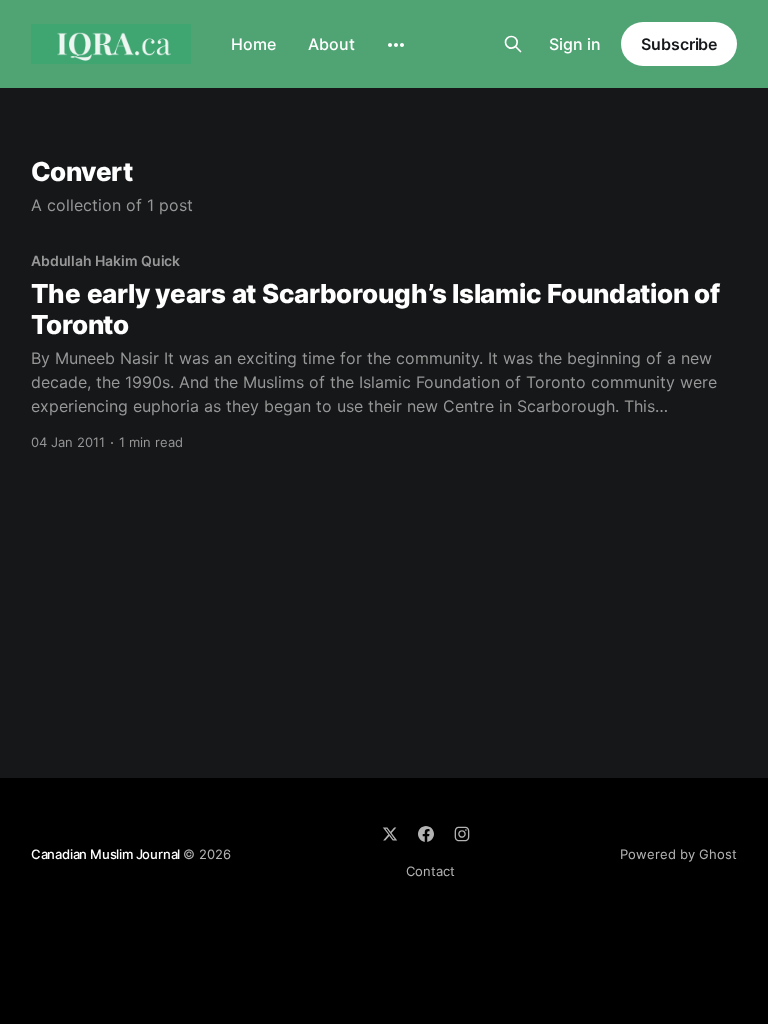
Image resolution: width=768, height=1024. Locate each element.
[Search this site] (513, 44)
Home (253, 44)
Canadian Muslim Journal (107, 854)
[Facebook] (426, 834)
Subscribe (679, 44)
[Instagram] (462, 834)
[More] (396, 45)
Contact (430, 871)
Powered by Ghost (678, 854)
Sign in (575, 44)
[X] (390, 834)
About (331, 44)
